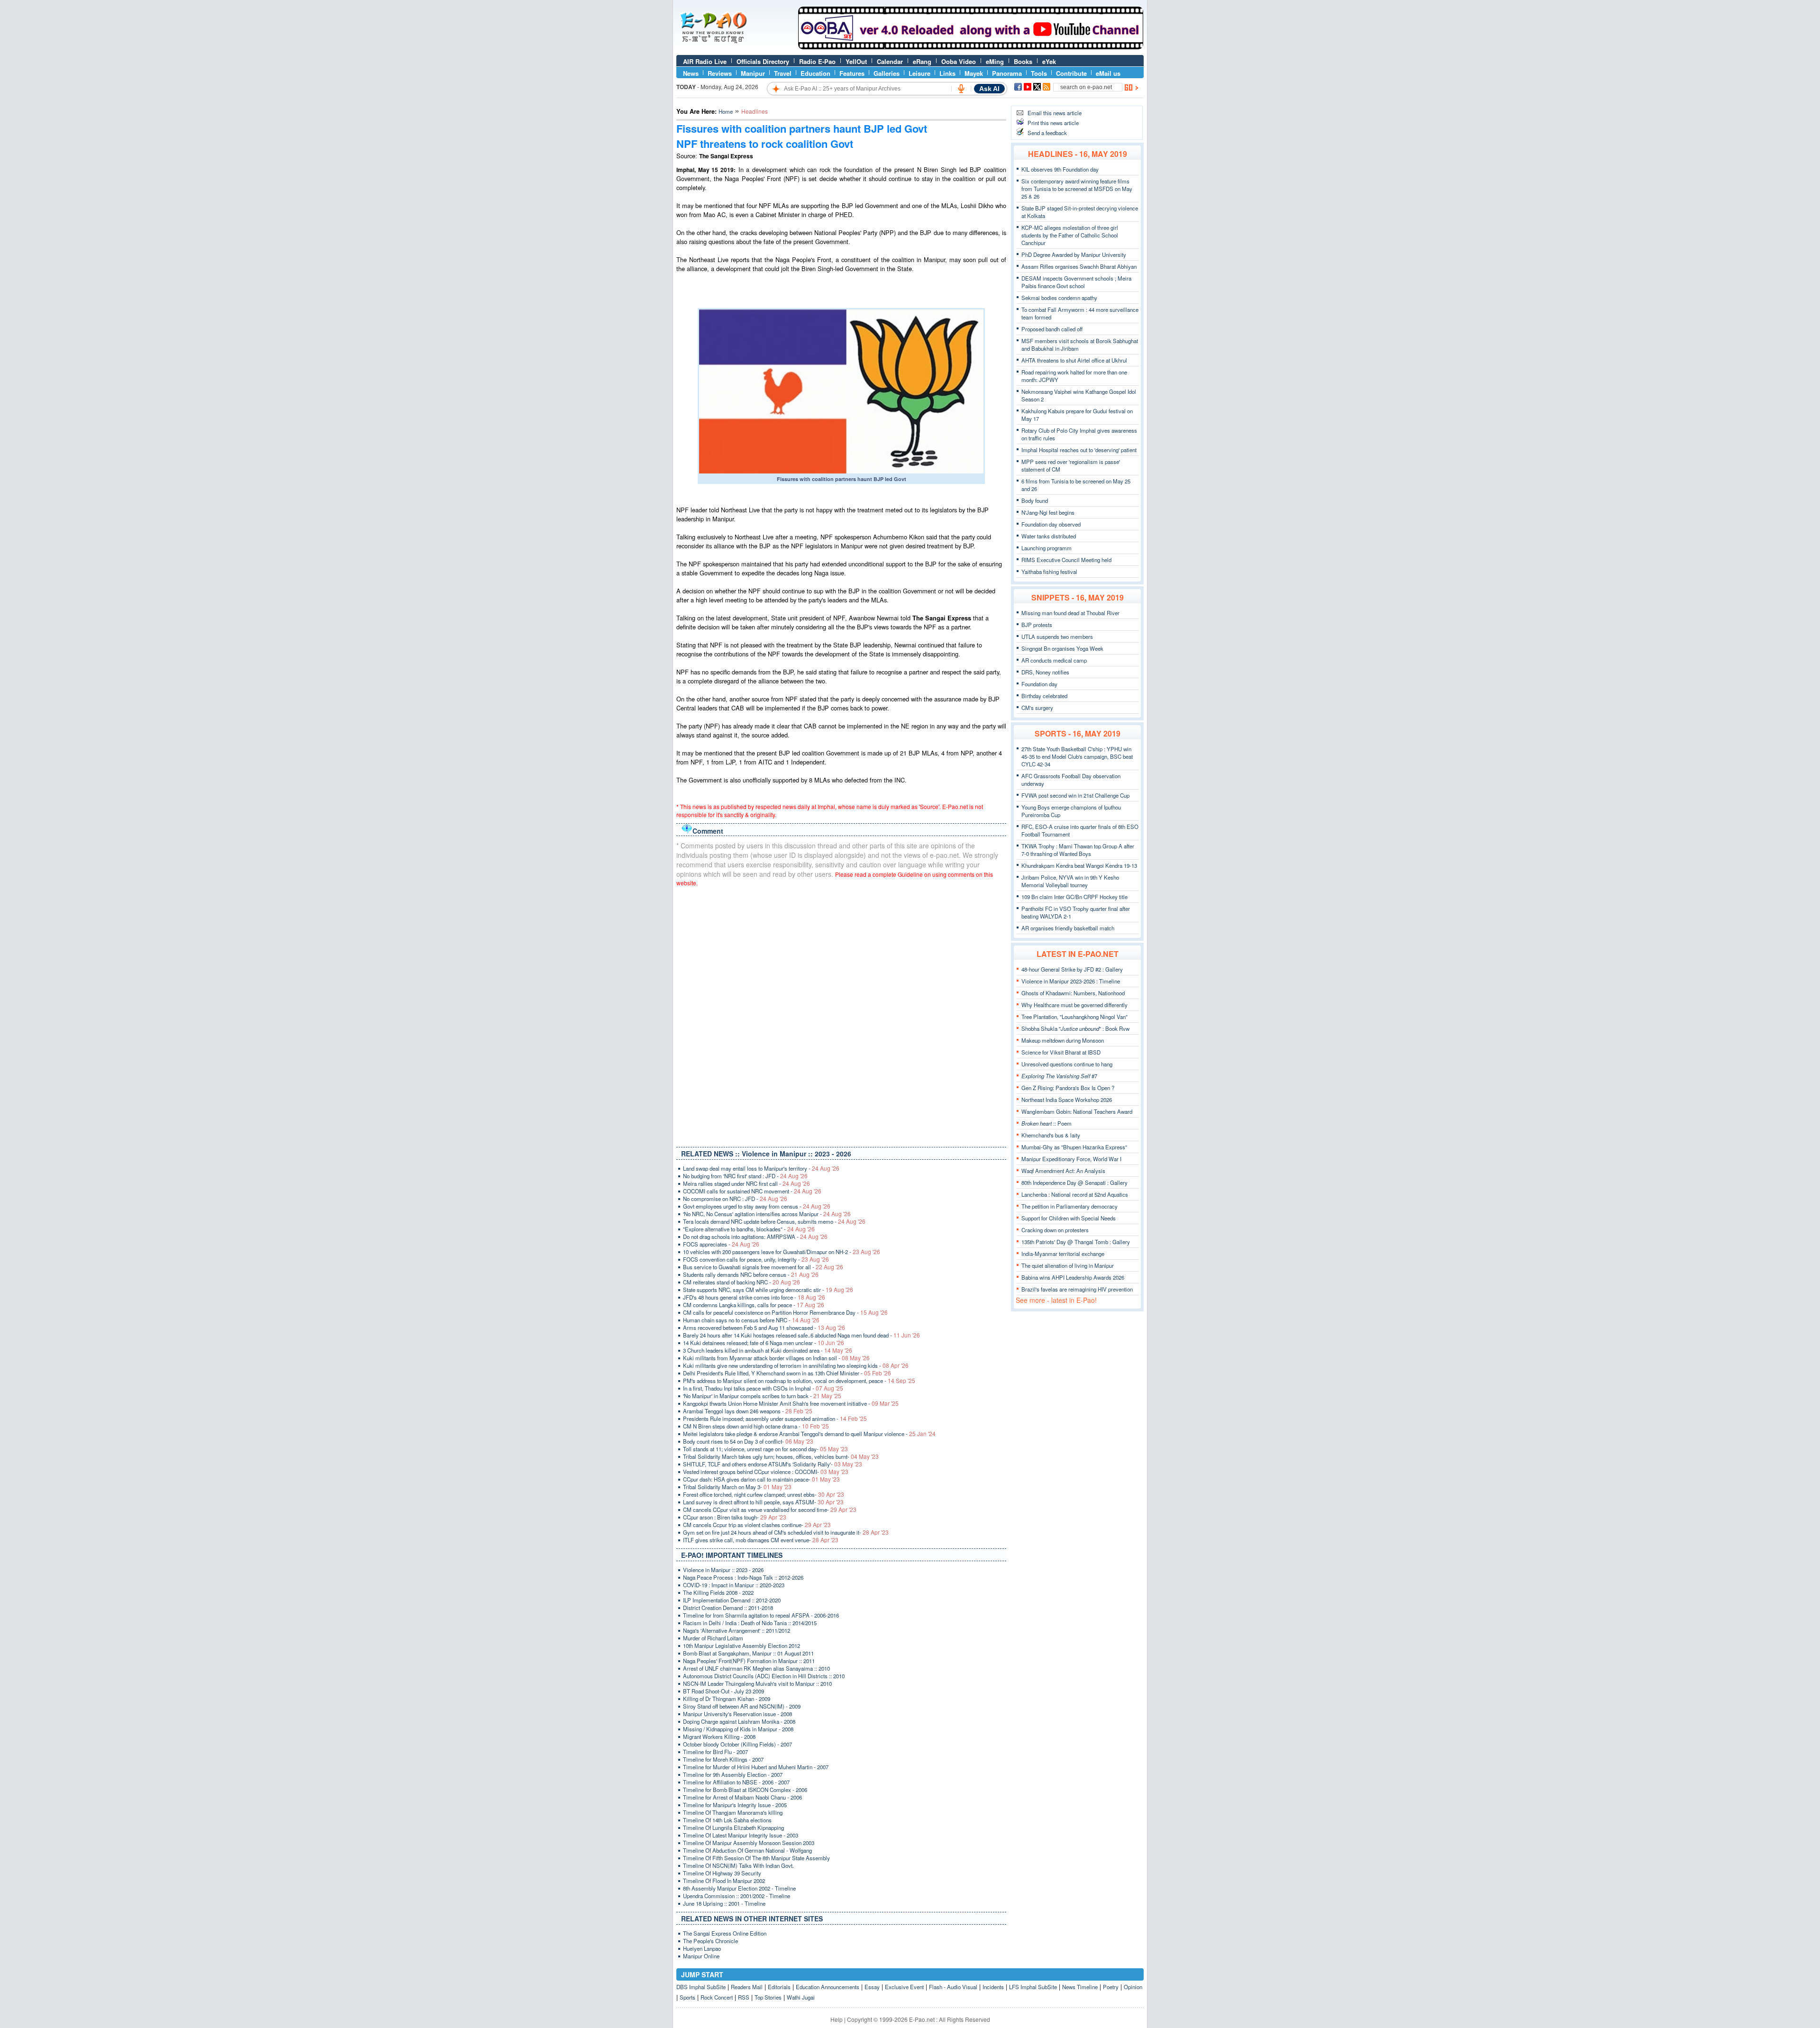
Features (852, 73)
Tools (1039, 73)
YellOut (856, 61)
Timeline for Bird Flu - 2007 (715, 1752)
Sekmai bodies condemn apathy (1059, 298)
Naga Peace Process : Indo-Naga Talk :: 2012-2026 (743, 1577)
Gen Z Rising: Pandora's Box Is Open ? (1068, 1088)
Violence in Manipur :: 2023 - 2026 (723, 1570)
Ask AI (989, 89)
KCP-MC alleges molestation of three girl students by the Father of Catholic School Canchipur (1070, 235)
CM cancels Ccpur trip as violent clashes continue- (757, 1525)
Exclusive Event (904, 1987)
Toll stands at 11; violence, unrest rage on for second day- (765, 1449)
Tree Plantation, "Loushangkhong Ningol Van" (1074, 1017)
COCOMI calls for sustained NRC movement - (752, 1191)
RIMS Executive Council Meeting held (1066, 560)
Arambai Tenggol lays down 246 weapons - (748, 1411)
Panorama (1007, 73)
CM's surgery (1037, 708)
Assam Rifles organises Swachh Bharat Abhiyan (1079, 266)
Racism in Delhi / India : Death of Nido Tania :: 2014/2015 (750, 1623)
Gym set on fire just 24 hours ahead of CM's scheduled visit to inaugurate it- (786, 1532)
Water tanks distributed (1049, 536)
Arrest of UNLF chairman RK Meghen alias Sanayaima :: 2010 (756, 1668)
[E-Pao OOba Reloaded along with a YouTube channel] (971, 47)
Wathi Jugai (801, 1997)
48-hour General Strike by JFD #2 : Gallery (1072, 969)
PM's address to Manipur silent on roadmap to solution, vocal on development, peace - (799, 1381)
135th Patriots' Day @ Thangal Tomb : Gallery (1076, 1242)
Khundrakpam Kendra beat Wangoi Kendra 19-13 (1079, 865)
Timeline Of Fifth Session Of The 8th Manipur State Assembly (756, 1858)
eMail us (1108, 73)
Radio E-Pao (817, 61)
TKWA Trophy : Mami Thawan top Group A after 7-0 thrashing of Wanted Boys (1078, 850)
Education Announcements (828, 1987)
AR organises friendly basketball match (1068, 928)
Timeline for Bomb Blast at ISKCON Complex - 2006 (745, 1790)
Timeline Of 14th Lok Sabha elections (727, 1820)
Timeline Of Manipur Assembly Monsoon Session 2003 (749, 1843)
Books (1023, 61)
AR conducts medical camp (1054, 660)
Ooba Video (959, 61)
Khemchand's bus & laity (1051, 1135)
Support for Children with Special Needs (1069, 1218)
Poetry (1111, 1987)
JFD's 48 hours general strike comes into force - (754, 1297)
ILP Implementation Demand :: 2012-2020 (732, 1600)
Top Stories (768, 1997)
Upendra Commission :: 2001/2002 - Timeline (737, 1896)
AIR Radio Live (705, 61)
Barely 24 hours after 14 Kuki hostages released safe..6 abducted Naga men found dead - (801, 1335)
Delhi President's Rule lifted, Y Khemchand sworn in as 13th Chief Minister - (787, 1373)
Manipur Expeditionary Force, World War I (1071, 1159)
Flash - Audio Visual (953, 1987)
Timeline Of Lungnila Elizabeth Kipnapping (733, 1828)
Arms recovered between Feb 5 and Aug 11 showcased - (764, 1328)
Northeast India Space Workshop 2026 (1067, 1100)
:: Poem (1046, 1123)
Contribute (1071, 73)
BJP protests (1037, 625)
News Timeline (1080, 1987)
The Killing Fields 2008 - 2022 (718, 1592)
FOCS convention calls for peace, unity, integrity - (756, 1259)
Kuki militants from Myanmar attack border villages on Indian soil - (776, 1358)
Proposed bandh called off (1052, 329)
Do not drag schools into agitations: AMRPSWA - (755, 1237)
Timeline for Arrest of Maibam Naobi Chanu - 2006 (742, 1797)
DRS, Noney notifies (1045, 672)
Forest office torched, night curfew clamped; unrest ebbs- (764, 1494)
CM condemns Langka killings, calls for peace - (754, 1305)
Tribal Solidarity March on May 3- (737, 1487)
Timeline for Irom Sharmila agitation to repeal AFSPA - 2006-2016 (761, 1615)
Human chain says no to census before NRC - (751, 1320)
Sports (687, 1997)
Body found (1035, 500)
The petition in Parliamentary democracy (1069, 1206)
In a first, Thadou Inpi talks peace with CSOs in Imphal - (763, 1388)
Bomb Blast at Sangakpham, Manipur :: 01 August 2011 (748, 1653)
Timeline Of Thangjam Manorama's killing (733, 1812)
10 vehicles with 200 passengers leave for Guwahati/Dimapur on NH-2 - (782, 1252)
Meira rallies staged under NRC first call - (746, 1183)
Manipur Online (701, 1956)
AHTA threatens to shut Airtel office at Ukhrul (1074, 360)
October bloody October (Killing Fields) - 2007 (737, 1744)
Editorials (779, 1987)
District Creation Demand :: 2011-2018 (728, 1608)
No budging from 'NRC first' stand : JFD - (745, 1176)
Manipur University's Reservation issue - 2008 (737, 1714)
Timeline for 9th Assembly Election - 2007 (733, 1774)
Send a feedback (1047, 133)
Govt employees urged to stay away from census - (757, 1206)
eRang (922, 61)
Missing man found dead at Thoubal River (1070, 613)
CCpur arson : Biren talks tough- (735, 1517)
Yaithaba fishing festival (1049, 572)
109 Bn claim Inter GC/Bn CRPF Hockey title (1074, 897)
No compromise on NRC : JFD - (735, 1199)
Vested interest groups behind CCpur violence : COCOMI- (766, 1472)
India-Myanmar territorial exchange (1063, 1254)
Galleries (887, 73)
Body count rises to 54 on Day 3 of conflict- (748, 1441)
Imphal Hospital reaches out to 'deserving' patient (1079, 450)
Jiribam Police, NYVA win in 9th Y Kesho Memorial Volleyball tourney (1070, 881)
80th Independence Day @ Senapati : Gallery (1074, 1182)
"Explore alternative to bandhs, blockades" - (749, 1229)
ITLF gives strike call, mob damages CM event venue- (761, 1540)
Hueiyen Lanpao (702, 1948)
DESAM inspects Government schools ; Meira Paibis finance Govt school (1076, 282)
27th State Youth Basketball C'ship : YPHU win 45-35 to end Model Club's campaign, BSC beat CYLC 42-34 (1077, 756)
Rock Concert (717, 1997)
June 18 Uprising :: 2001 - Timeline (724, 1903)
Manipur (753, 73)
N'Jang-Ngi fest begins (1048, 512)
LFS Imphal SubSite (1033, 1987)
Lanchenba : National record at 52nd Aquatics (1075, 1194)
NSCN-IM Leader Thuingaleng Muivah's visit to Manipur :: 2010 (757, 1683)
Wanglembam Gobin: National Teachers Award (1077, 1111)
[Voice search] (961, 89)
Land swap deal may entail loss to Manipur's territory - (761, 1168)
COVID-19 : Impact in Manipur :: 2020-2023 (734, 1585)
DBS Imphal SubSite (701, 1987)
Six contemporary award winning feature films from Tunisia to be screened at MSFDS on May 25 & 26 (1077, 189)
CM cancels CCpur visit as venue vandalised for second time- (770, 1510)
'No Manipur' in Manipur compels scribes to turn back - (762, 1396)
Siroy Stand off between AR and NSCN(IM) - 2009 (742, 1706)
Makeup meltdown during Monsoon (1063, 1040)
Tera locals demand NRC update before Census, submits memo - (774, 1221)
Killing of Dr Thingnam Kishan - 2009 (727, 1699)
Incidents (993, 1987)
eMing (995, 61)
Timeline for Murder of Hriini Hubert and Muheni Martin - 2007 (756, 1767)
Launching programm (1046, 548)
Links (947, 73)
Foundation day (1039, 684)
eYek (1049, 61)
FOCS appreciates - (721, 1244)
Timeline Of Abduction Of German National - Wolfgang (747, 1850)
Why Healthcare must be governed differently (1074, 1005)
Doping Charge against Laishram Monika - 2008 (739, 1721)
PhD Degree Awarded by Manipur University (1074, 255)
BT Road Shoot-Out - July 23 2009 (723, 1691)
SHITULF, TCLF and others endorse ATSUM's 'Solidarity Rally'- (773, 1464)
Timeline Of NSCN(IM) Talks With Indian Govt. (738, 1865)
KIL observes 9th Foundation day (1060, 169)
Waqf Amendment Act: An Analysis (1063, 1171)
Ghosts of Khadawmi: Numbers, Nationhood (1073, 993)
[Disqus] (841, 1015)
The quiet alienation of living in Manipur (1068, 1265)
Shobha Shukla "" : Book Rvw (1075, 1028)
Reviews (720, 73)
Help (837, 2019)
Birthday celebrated (1044, 696)
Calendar (890, 61)
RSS (744, 1997)
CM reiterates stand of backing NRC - (742, 1282)
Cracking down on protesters (1055, 1230)
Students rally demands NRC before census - (751, 1274)
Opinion (1133, 1987)
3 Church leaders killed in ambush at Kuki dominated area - (768, 1350)
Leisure (919, 73)
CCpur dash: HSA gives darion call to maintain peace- (761, 1479)
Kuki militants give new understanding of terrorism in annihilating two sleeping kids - (796, 1365)
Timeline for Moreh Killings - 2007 (723, 1759)
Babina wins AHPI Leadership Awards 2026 (1073, 1277)
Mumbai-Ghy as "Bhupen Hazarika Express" (1074, 1147)
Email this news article (1055, 113)
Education (815, 73)
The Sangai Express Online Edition (725, 1933)
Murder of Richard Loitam (713, 1638)
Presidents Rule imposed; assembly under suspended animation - (775, 1419)
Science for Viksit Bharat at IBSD (1061, 1052)
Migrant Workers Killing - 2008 (719, 1737)
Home (726, 111)
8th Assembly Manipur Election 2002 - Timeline (739, 1888)
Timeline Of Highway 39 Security (722, 1873)
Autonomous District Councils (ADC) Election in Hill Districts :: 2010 (764, 1676)
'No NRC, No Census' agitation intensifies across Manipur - (767, 1214)
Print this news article (1053, 123)
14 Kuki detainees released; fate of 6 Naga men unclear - (764, 1343)
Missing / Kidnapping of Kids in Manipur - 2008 (738, 1729)
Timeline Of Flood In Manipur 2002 (724, 1881)
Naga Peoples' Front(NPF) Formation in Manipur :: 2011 (749, 1661)
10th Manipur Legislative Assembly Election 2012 (742, 1646)
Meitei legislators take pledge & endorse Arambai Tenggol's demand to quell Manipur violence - (809, 1434)
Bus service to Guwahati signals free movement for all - (763, 1267)
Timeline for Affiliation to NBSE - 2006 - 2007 (736, 1782)
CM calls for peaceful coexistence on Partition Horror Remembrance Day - (785, 1312)
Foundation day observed (1051, 524)
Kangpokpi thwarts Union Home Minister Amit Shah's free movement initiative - (791, 1403)
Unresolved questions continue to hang (1067, 1064)
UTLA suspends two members (1057, 637)
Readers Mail (747, 1987)
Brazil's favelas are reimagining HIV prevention (1077, 1289)
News (691, 73)
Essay (872, 1987)
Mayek (974, 73)
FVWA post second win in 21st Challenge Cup (1075, 795)
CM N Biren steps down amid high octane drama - (756, 1426)
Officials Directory (763, 61)
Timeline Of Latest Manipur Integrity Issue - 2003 (741, 1835)
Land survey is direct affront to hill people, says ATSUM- (763, 1502)
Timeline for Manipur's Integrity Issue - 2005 (735, 1805)
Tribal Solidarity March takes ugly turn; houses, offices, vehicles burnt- (781, 1456)
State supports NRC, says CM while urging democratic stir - (768, 1290)
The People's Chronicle (710, 1941)
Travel (783, 73)
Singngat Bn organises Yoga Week (1062, 648)
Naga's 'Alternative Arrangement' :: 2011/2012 (737, 1630)
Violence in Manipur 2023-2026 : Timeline (1071, 981)
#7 (1059, 1076)
